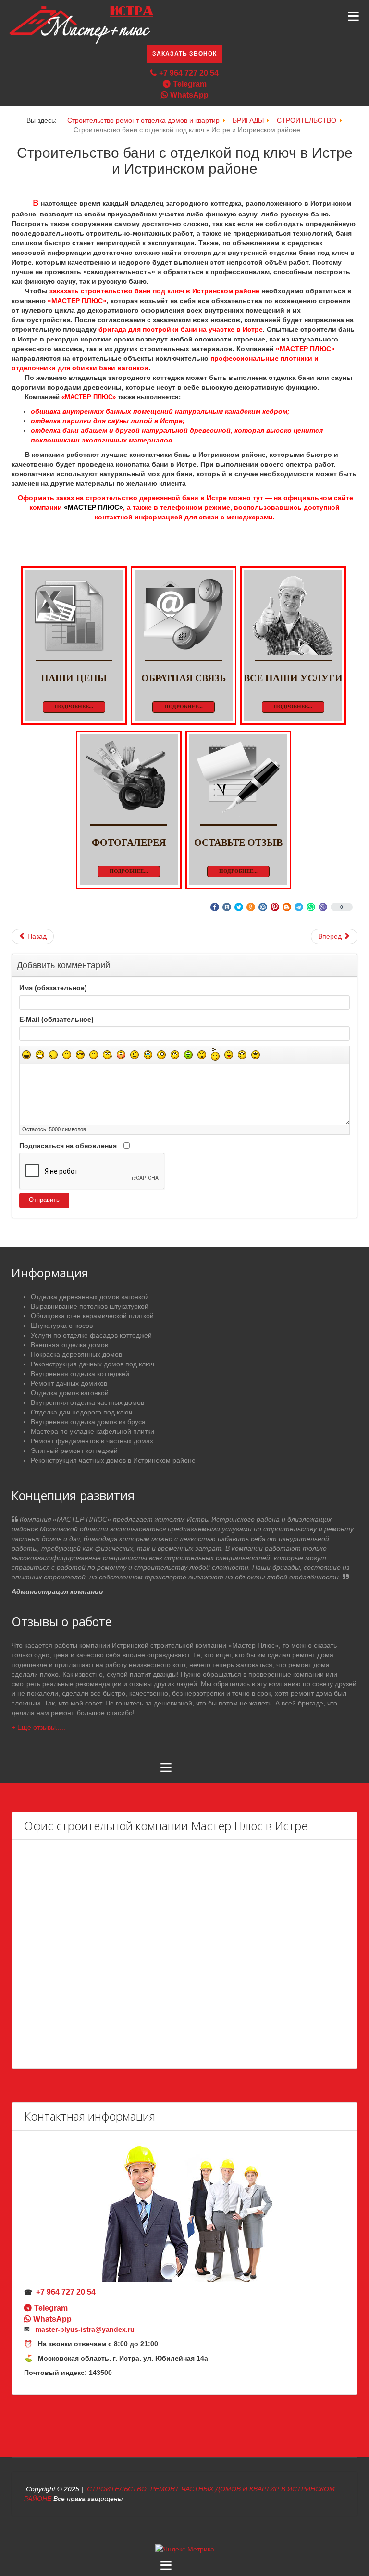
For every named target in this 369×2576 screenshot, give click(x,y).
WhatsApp (189, 95)
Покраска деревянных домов (76, 1354)
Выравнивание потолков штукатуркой (90, 1306)
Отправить (44, 1200)
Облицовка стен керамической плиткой (92, 1316)
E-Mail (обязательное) (56, 1019)
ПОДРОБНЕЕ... (74, 707)
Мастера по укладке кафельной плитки (92, 1431)
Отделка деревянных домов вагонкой (90, 1297)
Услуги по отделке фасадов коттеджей (91, 1335)
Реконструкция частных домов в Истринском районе (113, 1460)
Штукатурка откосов (62, 1326)
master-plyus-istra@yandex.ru (85, 2329)
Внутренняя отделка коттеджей (80, 1374)
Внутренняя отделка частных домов (87, 1402)
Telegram (190, 84)
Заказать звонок (184, 54)
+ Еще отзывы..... (38, 1727)
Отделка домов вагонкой (70, 1393)
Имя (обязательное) (53, 988)
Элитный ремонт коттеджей (74, 1451)
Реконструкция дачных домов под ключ (92, 1364)
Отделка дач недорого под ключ (81, 1412)
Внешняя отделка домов (69, 1345)
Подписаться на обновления (68, 1146)
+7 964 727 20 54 (189, 73)
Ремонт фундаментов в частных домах (92, 1441)
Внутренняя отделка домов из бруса (88, 1422)
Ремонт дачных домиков (69, 1383)
